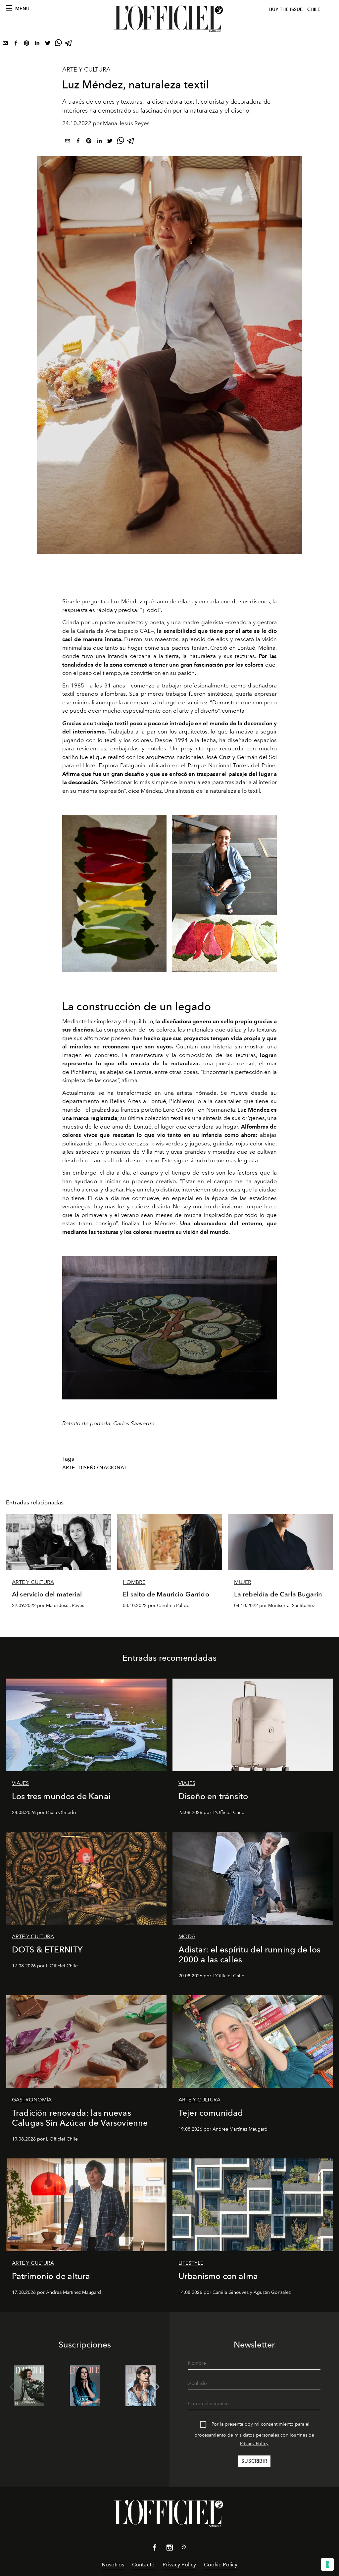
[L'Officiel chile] (169, 19)
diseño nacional (103, 1468)
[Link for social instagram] (169, 2549)
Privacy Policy (254, 2444)
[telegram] (69, 44)
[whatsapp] (58, 44)
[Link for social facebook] (155, 2549)
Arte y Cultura (86, 70)
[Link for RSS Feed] (184, 2548)
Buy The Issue (286, 9)
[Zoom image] (169, 1328)
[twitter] (48, 44)
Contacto (143, 2565)
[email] (5, 44)
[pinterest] (26, 44)
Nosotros (113, 2565)
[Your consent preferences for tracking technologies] (327, 2564)
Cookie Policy (221, 2565)
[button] (156, 2387)
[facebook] (16, 44)
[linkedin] (37, 44)
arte (69, 1468)
